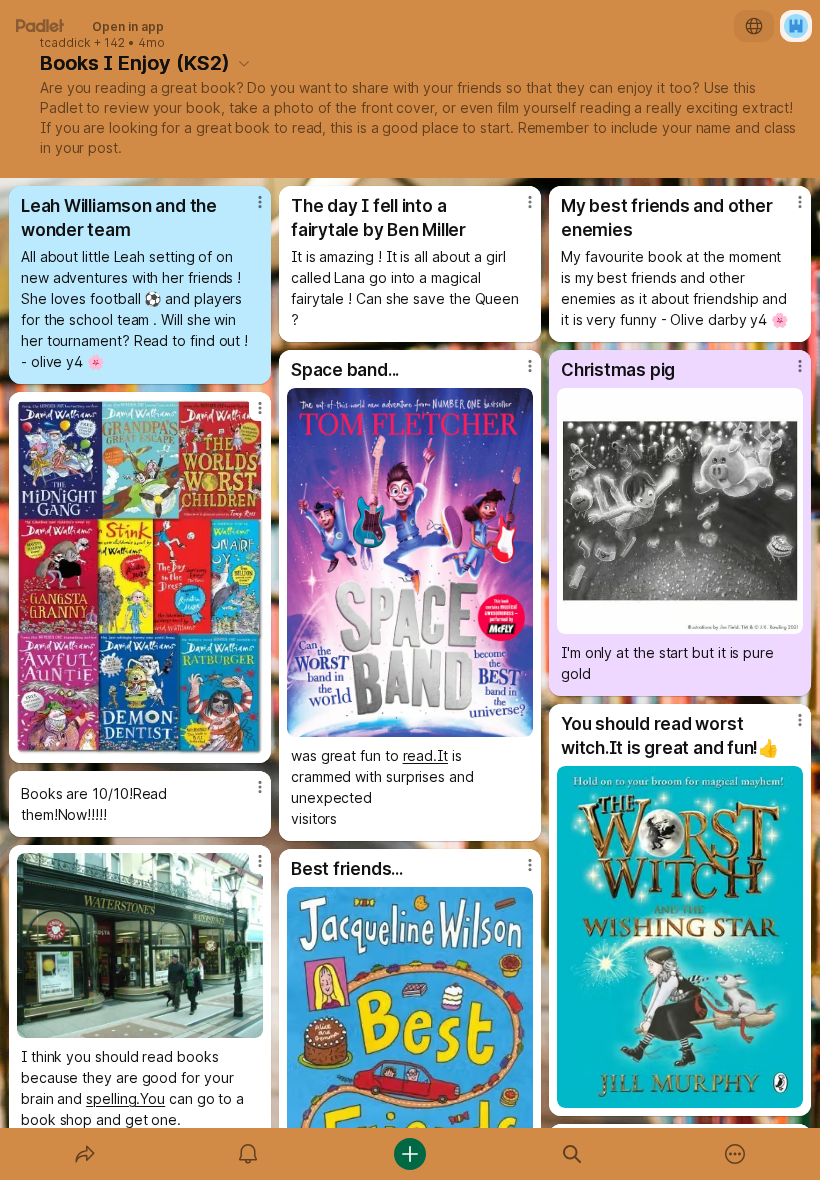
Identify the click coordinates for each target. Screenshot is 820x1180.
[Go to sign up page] (796, 26)
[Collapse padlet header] (244, 63)
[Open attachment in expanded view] (410, 562)
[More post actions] (247, 210)
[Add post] (410, 1154)
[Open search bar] (572, 1154)
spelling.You (125, 1098)
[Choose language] (754, 26)
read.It (425, 755)
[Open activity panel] (248, 1154)
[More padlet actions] (735, 1154)
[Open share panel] (85, 1154)
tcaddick (65, 43)
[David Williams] (140, 577)
